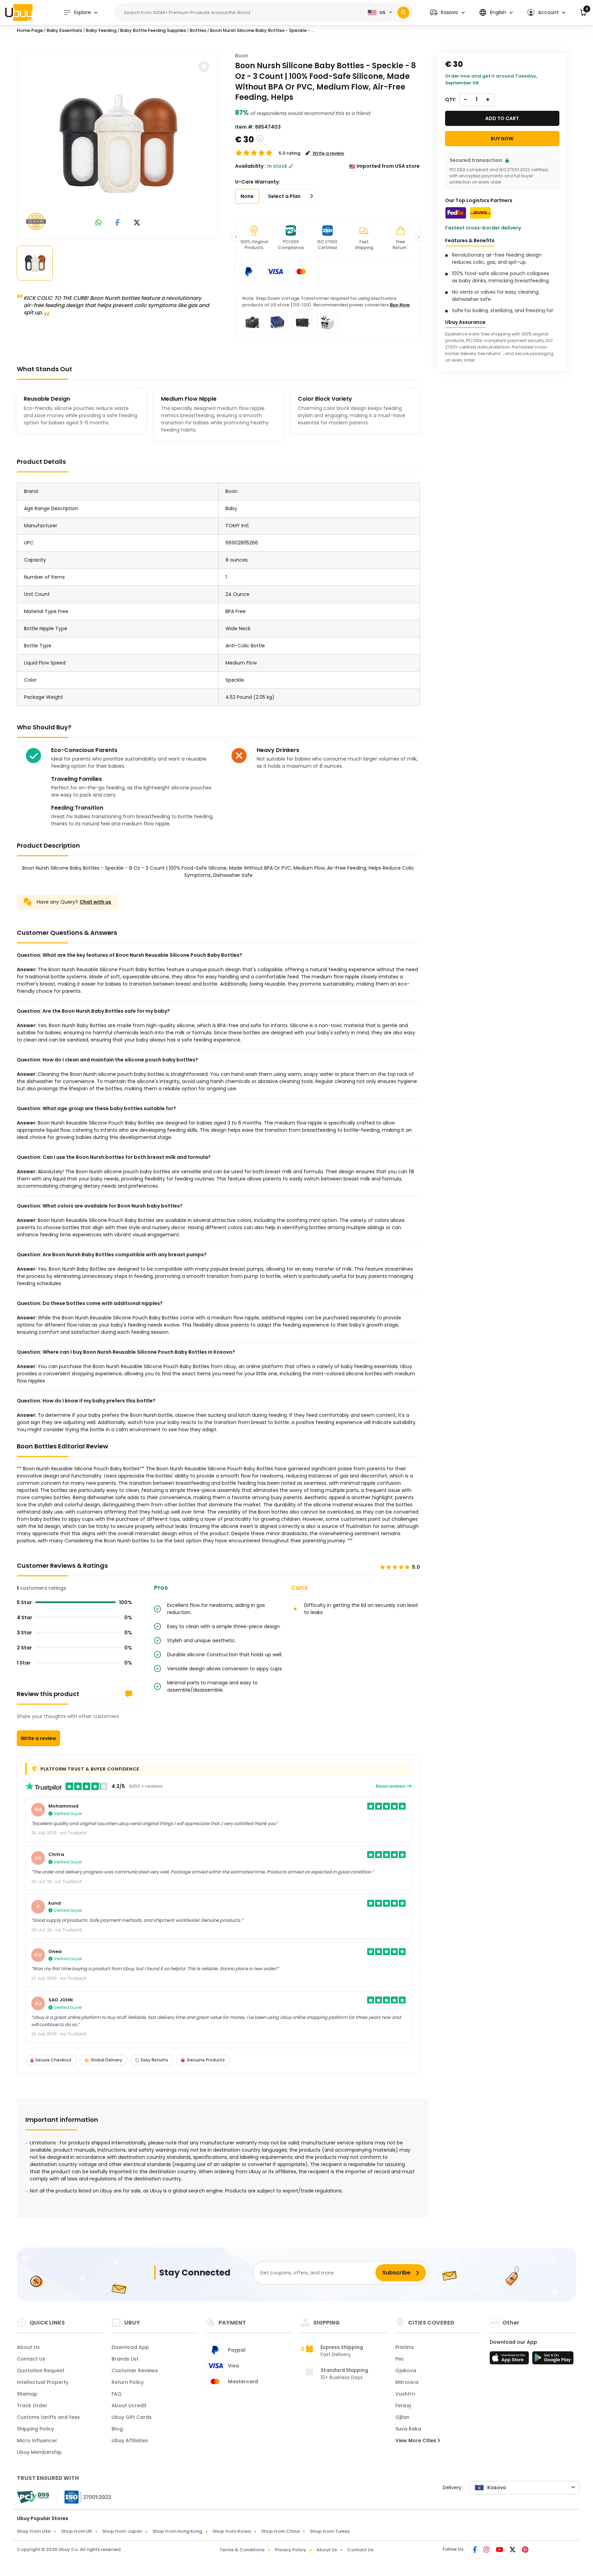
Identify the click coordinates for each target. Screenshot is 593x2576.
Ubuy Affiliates (130, 2440)
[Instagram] (487, 2550)
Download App (130, 2347)
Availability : (251, 166)
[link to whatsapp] (98, 223)
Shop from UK (77, 2531)
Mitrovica (407, 2382)
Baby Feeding (101, 30)
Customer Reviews (135, 2371)
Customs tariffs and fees (48, 2417)
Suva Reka (408, 2429)
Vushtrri (405, 2394)
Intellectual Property (43, 2382)
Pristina (404, 2347)
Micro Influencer (37, 2440)
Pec (400, 2359)
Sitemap (27, 2394)
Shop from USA (34, 2531)
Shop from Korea (232, 2531)
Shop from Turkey (330, 2531)
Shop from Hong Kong (177, 2531)
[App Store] (510, 2360)
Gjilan (402, 2417)
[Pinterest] (525, 2550)
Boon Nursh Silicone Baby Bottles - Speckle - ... (262, 30)
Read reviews (391, 1786)
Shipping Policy (35, 2429)
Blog (117, 2429)
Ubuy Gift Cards (132, 2417)
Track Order (32, 2406)
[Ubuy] (19, 12)
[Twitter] (513, 2550)
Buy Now (400, 305)
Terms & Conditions (242, 2550)
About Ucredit (129, 2406)
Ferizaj (403, 2406)
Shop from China (280, 2531)
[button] (447, 13)
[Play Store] (553, 2360)
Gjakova (406, 2371)
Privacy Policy (290, 2550)
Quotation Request (41, 2371)
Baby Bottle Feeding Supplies (153, 30)
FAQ (117, 2394)
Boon (242, 56)
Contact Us (31, 2359)
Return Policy (128, 2382)
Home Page (30, 30)
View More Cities (416, 2440)
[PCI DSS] (33, 2497)
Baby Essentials (64, 30)
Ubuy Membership (39, 2452)
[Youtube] (500, 2550)
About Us (28, 2347)
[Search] (403, 13)
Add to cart (502, 118)
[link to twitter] (137, 223)
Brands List (125, 2359)
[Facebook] (475, 2550)
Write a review (38, 1738)
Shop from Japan (122, 2531)
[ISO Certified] (84, 2497)
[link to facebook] (118, 223)
